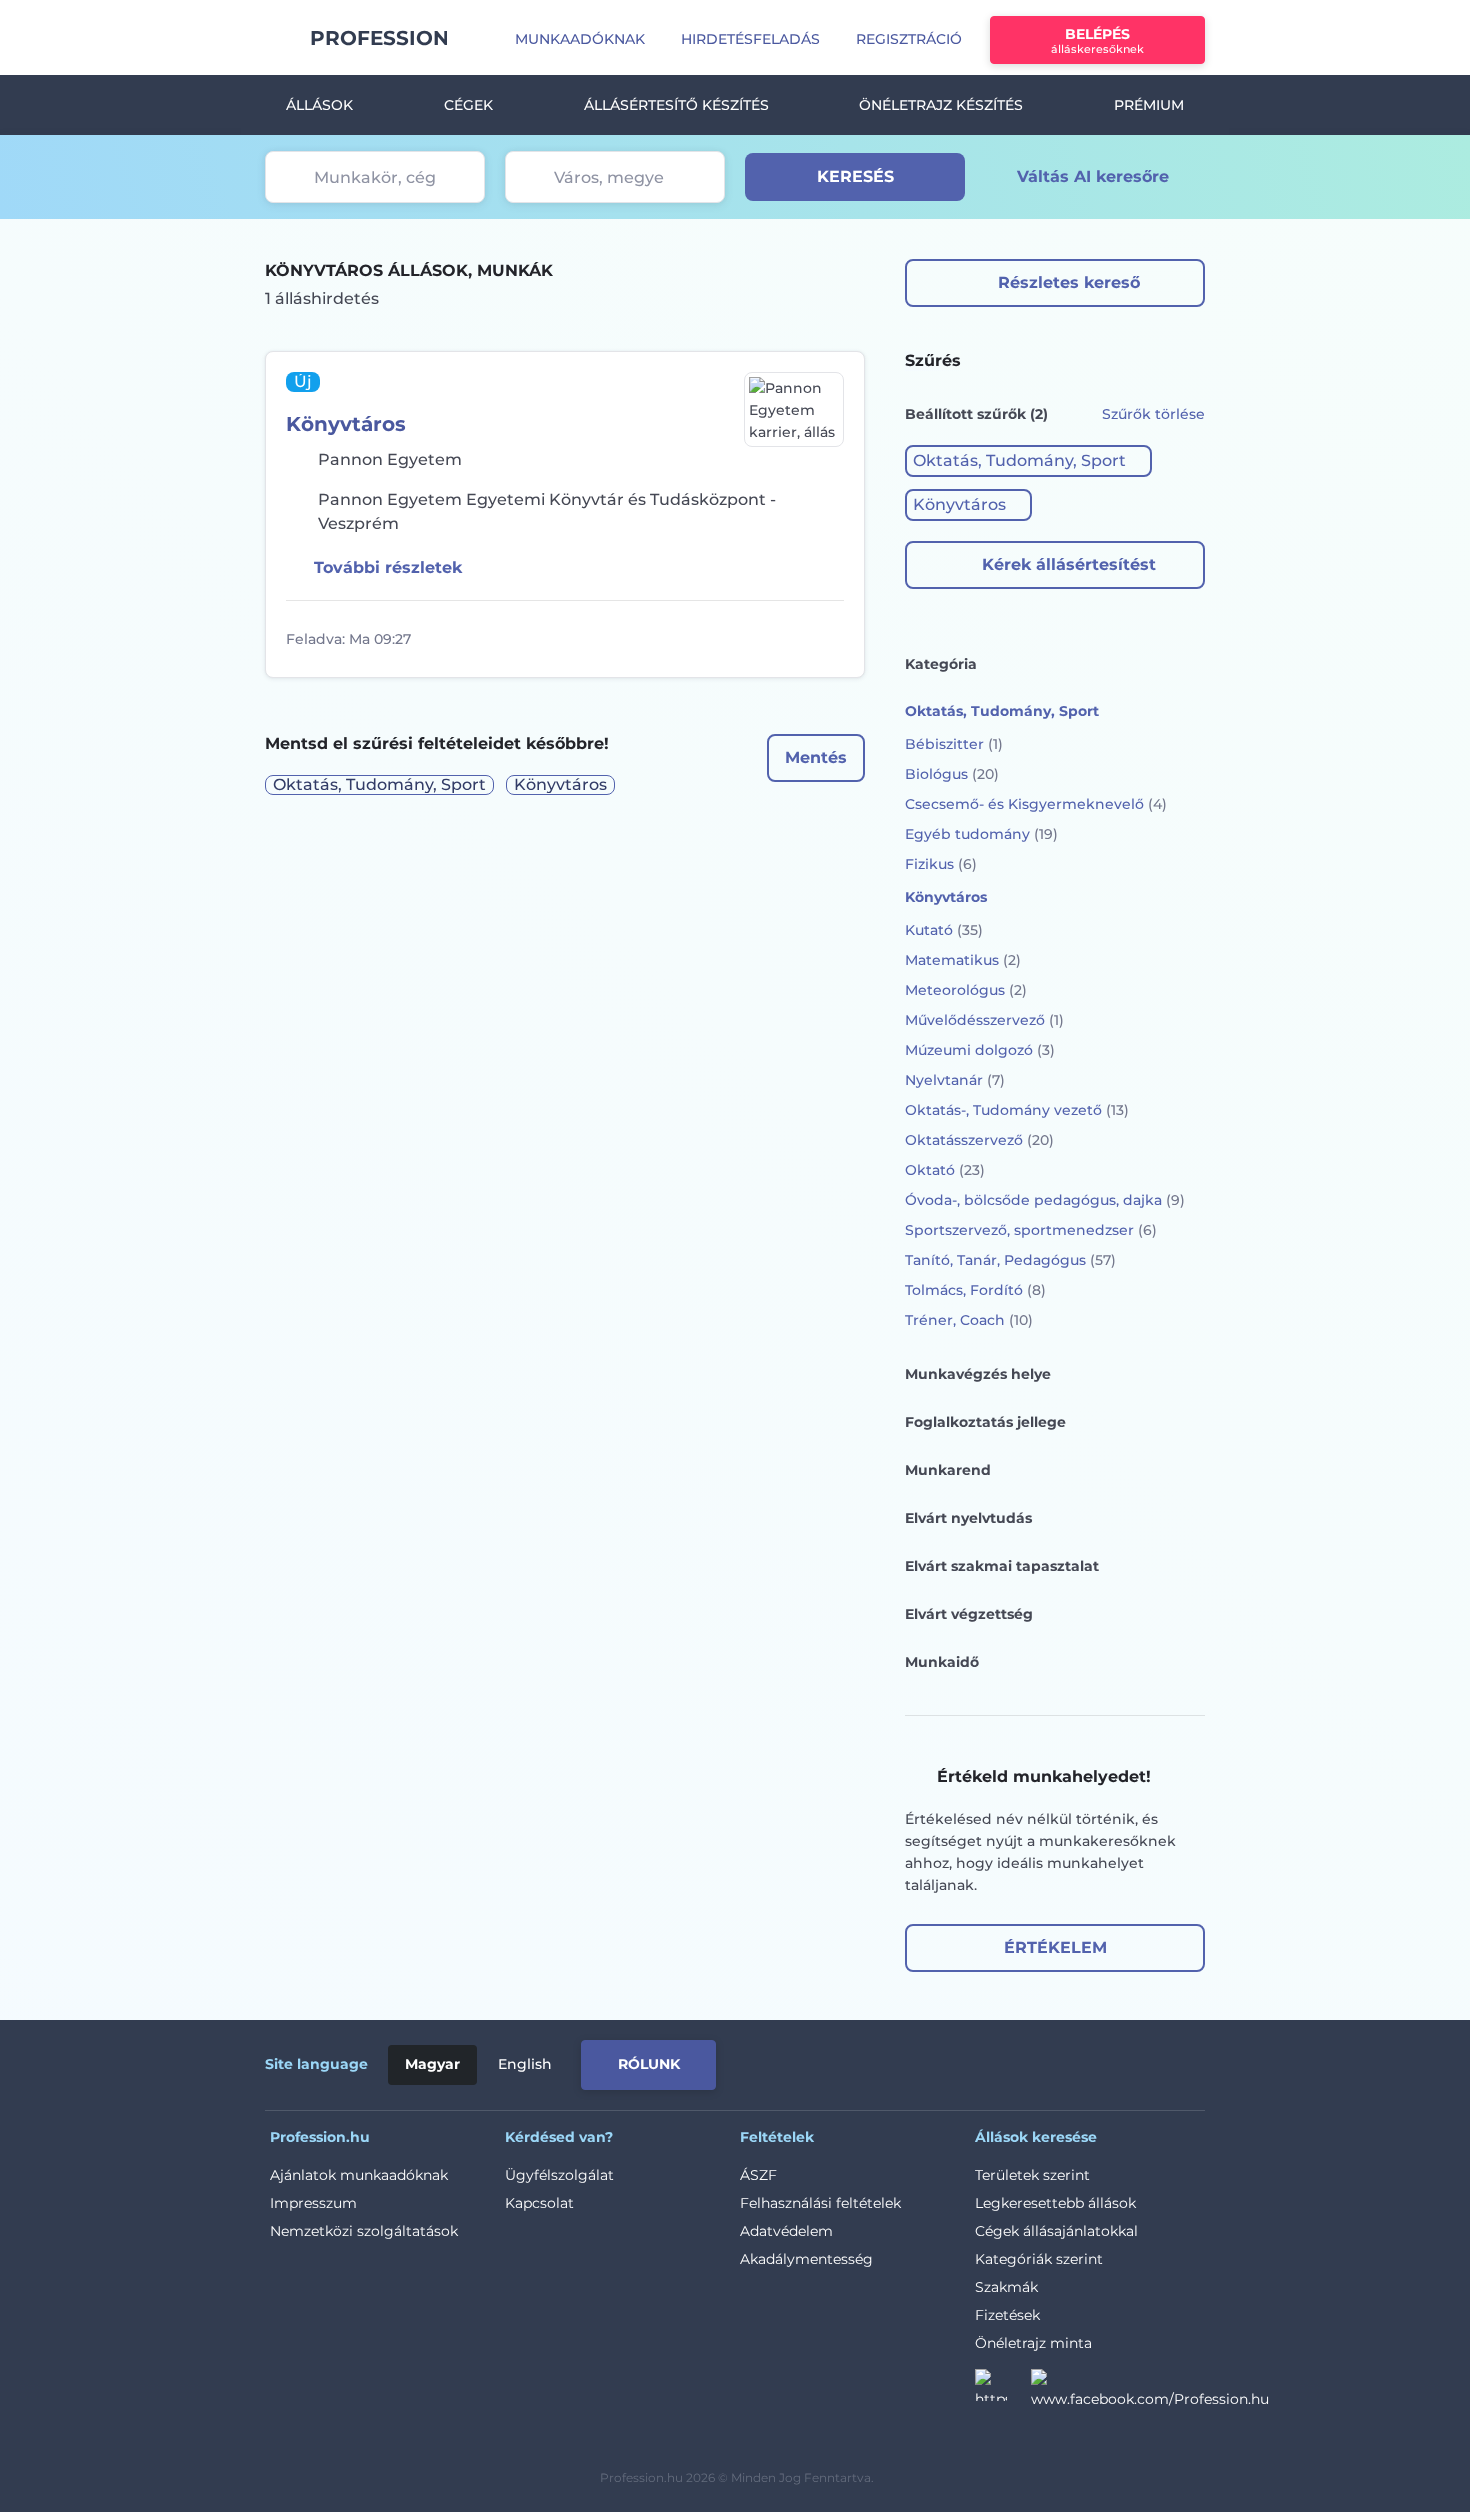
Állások (319, 105)
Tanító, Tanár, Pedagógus (1010, 1260)
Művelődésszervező (984, 1020)
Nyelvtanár (955, 1080)
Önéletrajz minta (1033, 2343)
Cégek (468, 105)
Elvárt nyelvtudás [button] (968, 1518)
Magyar (432, 2064)
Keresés (855, 176)
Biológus (952, 774)
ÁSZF (758, 2175)
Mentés (816, 757)
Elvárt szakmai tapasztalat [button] (1002, 1566)
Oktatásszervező (979, 1140)
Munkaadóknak (580, 39)
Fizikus (941, 864)
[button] (1028, 461)
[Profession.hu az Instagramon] (1003, 2391)
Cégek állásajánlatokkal (1056, 2231)
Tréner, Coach (969, 1320)
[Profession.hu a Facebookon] (1150, 2391)
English (525, 2064)
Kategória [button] (941, 664)
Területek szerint (1032, 2175)
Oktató (945, 1170)
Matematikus (963, 960)
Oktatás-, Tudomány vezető (1017, 1110)
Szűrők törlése (1153, 414)
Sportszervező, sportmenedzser (1031, 1230)
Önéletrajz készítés (941, 105)
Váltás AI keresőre (1093, 176)
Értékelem (1055, 1947)
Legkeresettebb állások (1055, 2203)
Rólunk (649, 2064)
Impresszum (313, 2203)
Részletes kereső (1069, 282)
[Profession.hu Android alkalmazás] (1121, 2061)
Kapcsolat (539, 2203)
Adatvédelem (786, 2231)
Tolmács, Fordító (975, 1290)
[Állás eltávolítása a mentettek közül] (826, 639)
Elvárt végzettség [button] (969, 1614)
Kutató (944, 930)
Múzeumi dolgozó (980, 1050)
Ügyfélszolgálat (559, 2175)
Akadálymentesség (806, 2259)
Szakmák (1006, 2287)
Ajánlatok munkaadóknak (359, 2175)
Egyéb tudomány (981, 834)
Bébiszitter (954, 744)
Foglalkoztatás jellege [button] (985, 1422)
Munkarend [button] (948, 1470)
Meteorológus (966, 990)
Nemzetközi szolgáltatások (364, 2231)
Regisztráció (909, 39)
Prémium (1149, 105)
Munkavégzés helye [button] (978, 1374)
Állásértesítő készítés (676, 105)
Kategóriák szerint (1039, 2259)
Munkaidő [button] (942, 1662)
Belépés (1097, 40)
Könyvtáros (346, 424)
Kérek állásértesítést (1069, 564)
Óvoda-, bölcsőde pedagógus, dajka (1045, 1200)
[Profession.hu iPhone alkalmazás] (979, 2061)
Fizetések (1007, 2315)
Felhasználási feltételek (820, 2203)
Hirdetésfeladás (750, 39)
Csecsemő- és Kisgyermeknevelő (1036, 804)
